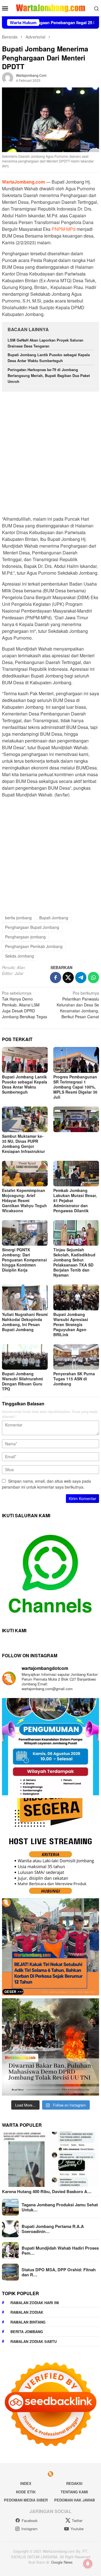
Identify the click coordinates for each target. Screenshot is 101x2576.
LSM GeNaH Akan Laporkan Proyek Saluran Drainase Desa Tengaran (45, 343)
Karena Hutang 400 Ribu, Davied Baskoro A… (47, 2191)
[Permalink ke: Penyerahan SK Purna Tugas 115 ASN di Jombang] (76, 1357)
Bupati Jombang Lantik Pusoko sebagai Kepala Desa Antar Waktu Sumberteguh (49, 358)
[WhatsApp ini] (93, 977)
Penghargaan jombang (25, 937)
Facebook (30, 2520)
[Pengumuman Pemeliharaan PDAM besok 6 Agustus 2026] (50, 1747)
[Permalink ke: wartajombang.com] (8, 77)
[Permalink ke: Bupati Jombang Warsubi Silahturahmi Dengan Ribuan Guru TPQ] (25, 1357)
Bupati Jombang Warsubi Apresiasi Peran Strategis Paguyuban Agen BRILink (71, 1324)
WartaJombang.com (23, 182)
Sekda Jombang (19, 956)
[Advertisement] (50, 451)
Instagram (29, 2529)
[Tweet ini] (68, 977)
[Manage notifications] (88, 2564)
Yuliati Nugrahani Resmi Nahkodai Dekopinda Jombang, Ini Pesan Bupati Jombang (25, 1322)
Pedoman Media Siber (26, 2500)
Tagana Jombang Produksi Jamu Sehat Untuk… (60, 2207)
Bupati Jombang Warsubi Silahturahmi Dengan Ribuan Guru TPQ (22, 1381)
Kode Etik (26, 2492)
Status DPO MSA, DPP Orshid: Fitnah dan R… (59, 2272)
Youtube (77, 2529)
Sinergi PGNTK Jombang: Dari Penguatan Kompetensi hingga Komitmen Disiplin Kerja (24, 1260)
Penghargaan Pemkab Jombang (34, 946)
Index (26, 2483)
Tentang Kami (74, 2492)
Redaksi (74, 2483)
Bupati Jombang (54, 918)
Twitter (77, 2520)
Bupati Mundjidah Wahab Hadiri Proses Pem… (60, 2250)
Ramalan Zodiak (27, 2312)
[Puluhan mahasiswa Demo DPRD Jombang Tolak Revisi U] (50, 2047)
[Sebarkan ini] (56, 977)
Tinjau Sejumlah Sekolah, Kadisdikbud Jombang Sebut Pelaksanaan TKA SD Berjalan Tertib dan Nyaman (74, 1262)
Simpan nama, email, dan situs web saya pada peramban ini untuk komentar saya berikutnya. (46, 1484)
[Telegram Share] (81, 977)
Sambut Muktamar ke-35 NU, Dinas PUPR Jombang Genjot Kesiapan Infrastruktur (23, 1144)
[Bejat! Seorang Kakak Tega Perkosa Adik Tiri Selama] (50, 1947)
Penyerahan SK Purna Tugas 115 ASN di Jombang (74, 1379)
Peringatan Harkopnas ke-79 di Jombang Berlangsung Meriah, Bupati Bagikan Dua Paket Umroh (49, 375)
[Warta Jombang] (50, 8)
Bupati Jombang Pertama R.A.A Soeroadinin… (53, 2229)
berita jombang (18, 918)
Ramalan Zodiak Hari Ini (35, 2303)
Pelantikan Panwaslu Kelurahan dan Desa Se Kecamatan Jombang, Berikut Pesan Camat (78, 1005)
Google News (62, 2562)
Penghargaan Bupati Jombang (32, 927)
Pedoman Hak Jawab (74, 2500)
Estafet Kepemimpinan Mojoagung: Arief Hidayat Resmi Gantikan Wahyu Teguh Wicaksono (24, 1200)
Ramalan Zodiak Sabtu (34, 2341)
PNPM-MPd (64, 229)
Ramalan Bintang (28, 2322)
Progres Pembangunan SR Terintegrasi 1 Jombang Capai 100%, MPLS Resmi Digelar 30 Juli (75, 1087)
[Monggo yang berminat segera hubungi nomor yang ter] (50, 1847)
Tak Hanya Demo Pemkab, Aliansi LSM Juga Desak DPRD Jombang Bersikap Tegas (25, 1005)
